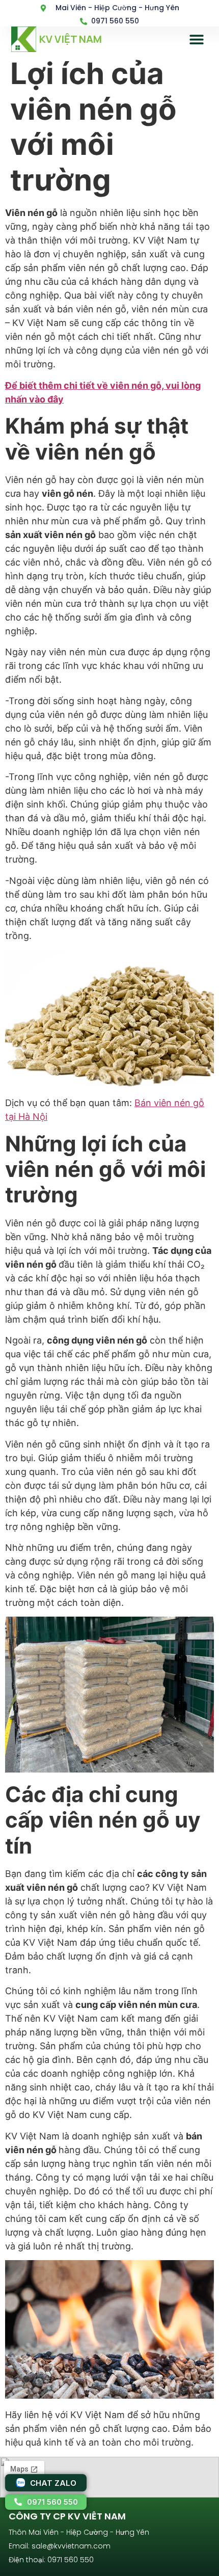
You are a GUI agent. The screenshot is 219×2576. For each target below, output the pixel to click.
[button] (197, 39)
